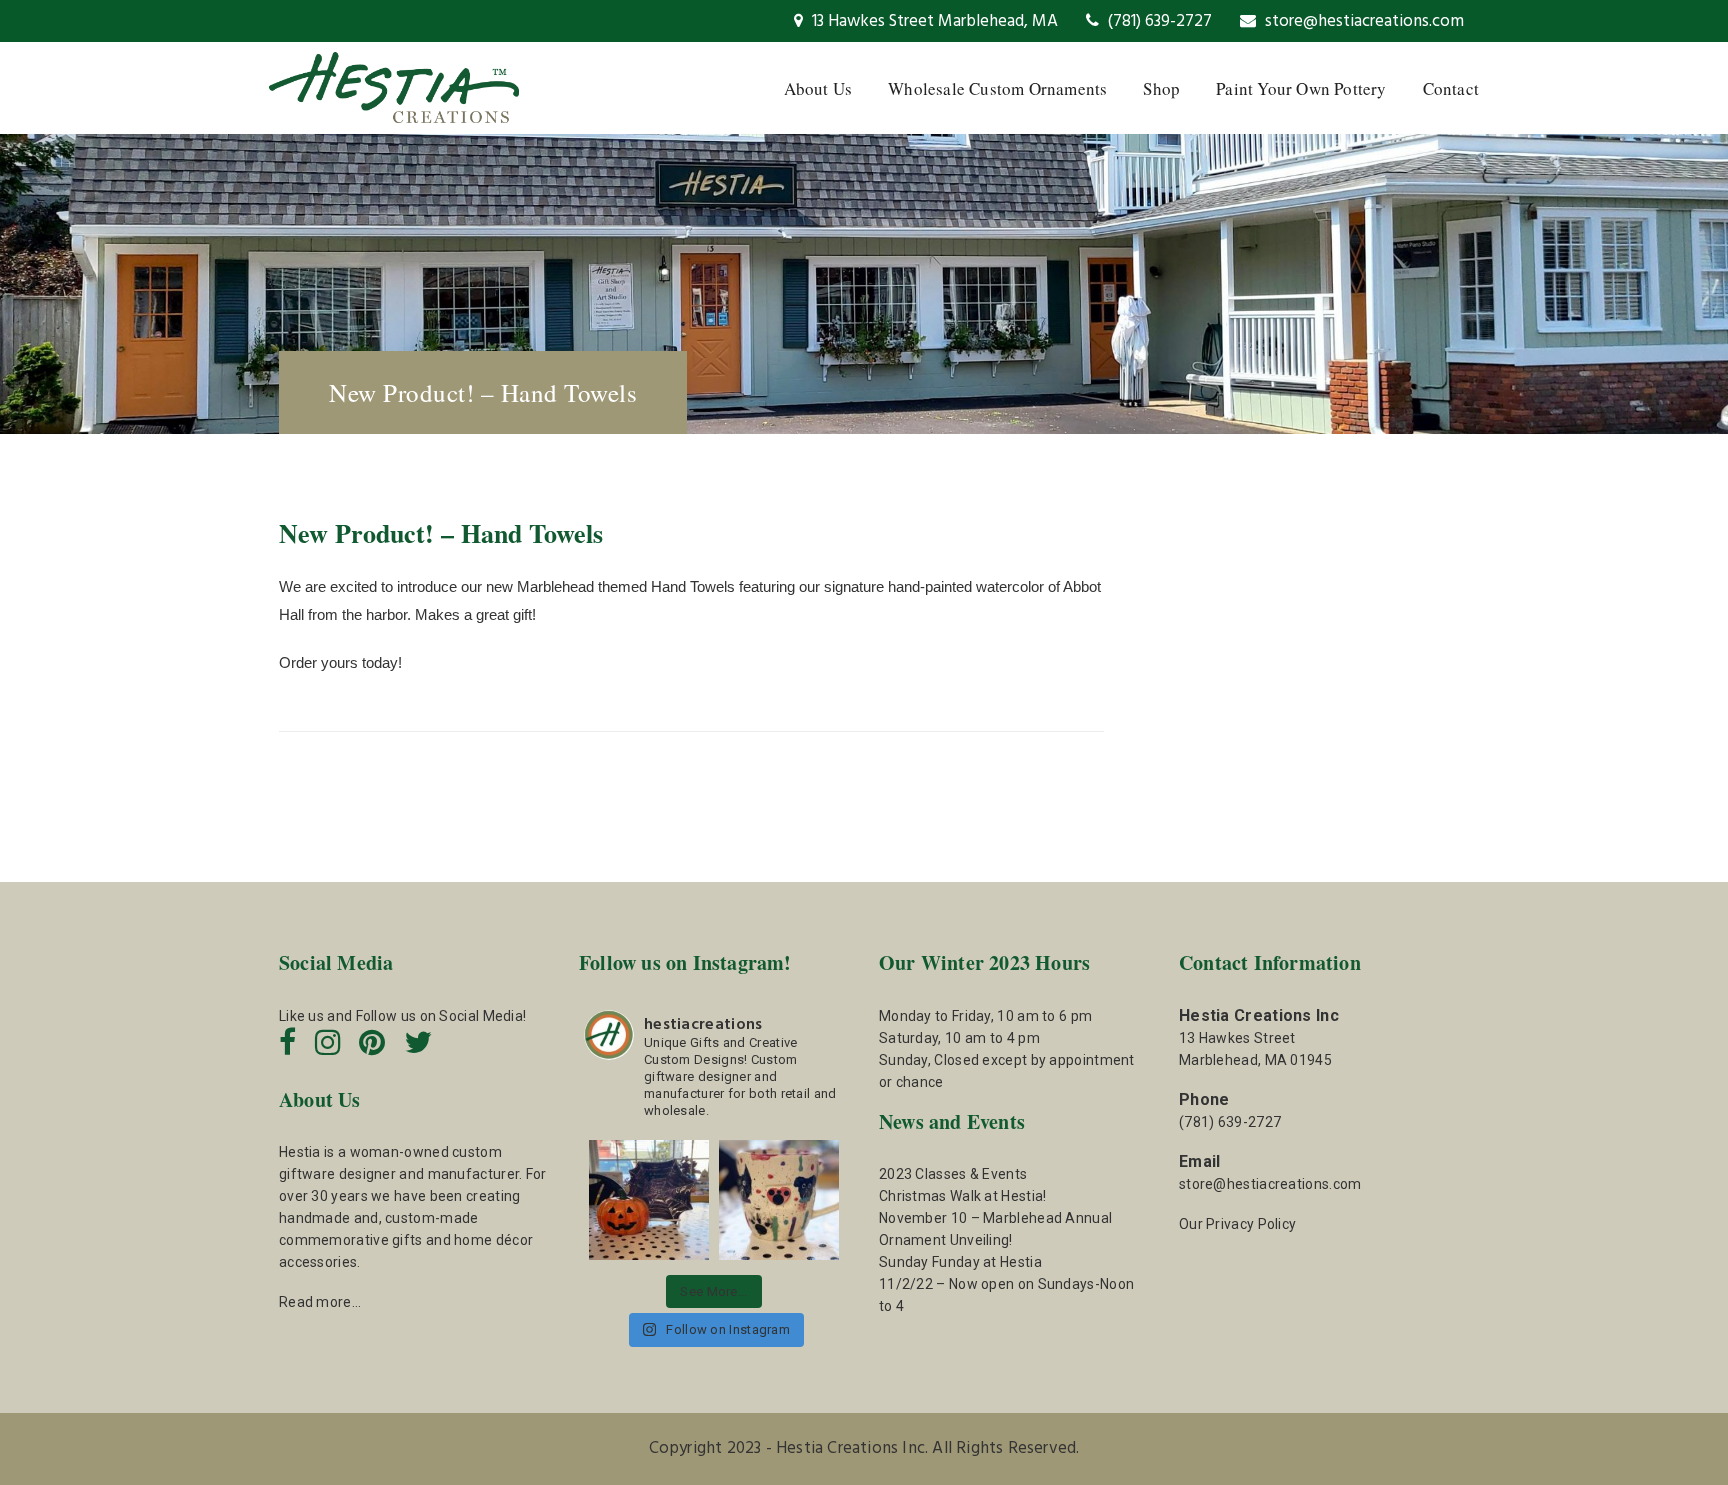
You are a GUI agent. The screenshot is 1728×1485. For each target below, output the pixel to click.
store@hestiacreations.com (1362, 21)
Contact (1451, 88)
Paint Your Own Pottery (1301, 88)
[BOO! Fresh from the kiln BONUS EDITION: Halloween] (649, 1200)
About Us (818, 88)
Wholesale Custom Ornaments (997, 88)
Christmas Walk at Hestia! (963, 1196)
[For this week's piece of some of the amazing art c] (779, 1200)
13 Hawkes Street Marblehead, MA (933, 21)
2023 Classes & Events (953, 1174)
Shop (1161, 88)
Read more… (320, 1302)
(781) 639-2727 (1158, 21)
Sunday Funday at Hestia (960, 1262)
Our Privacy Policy (1237, 1224)
